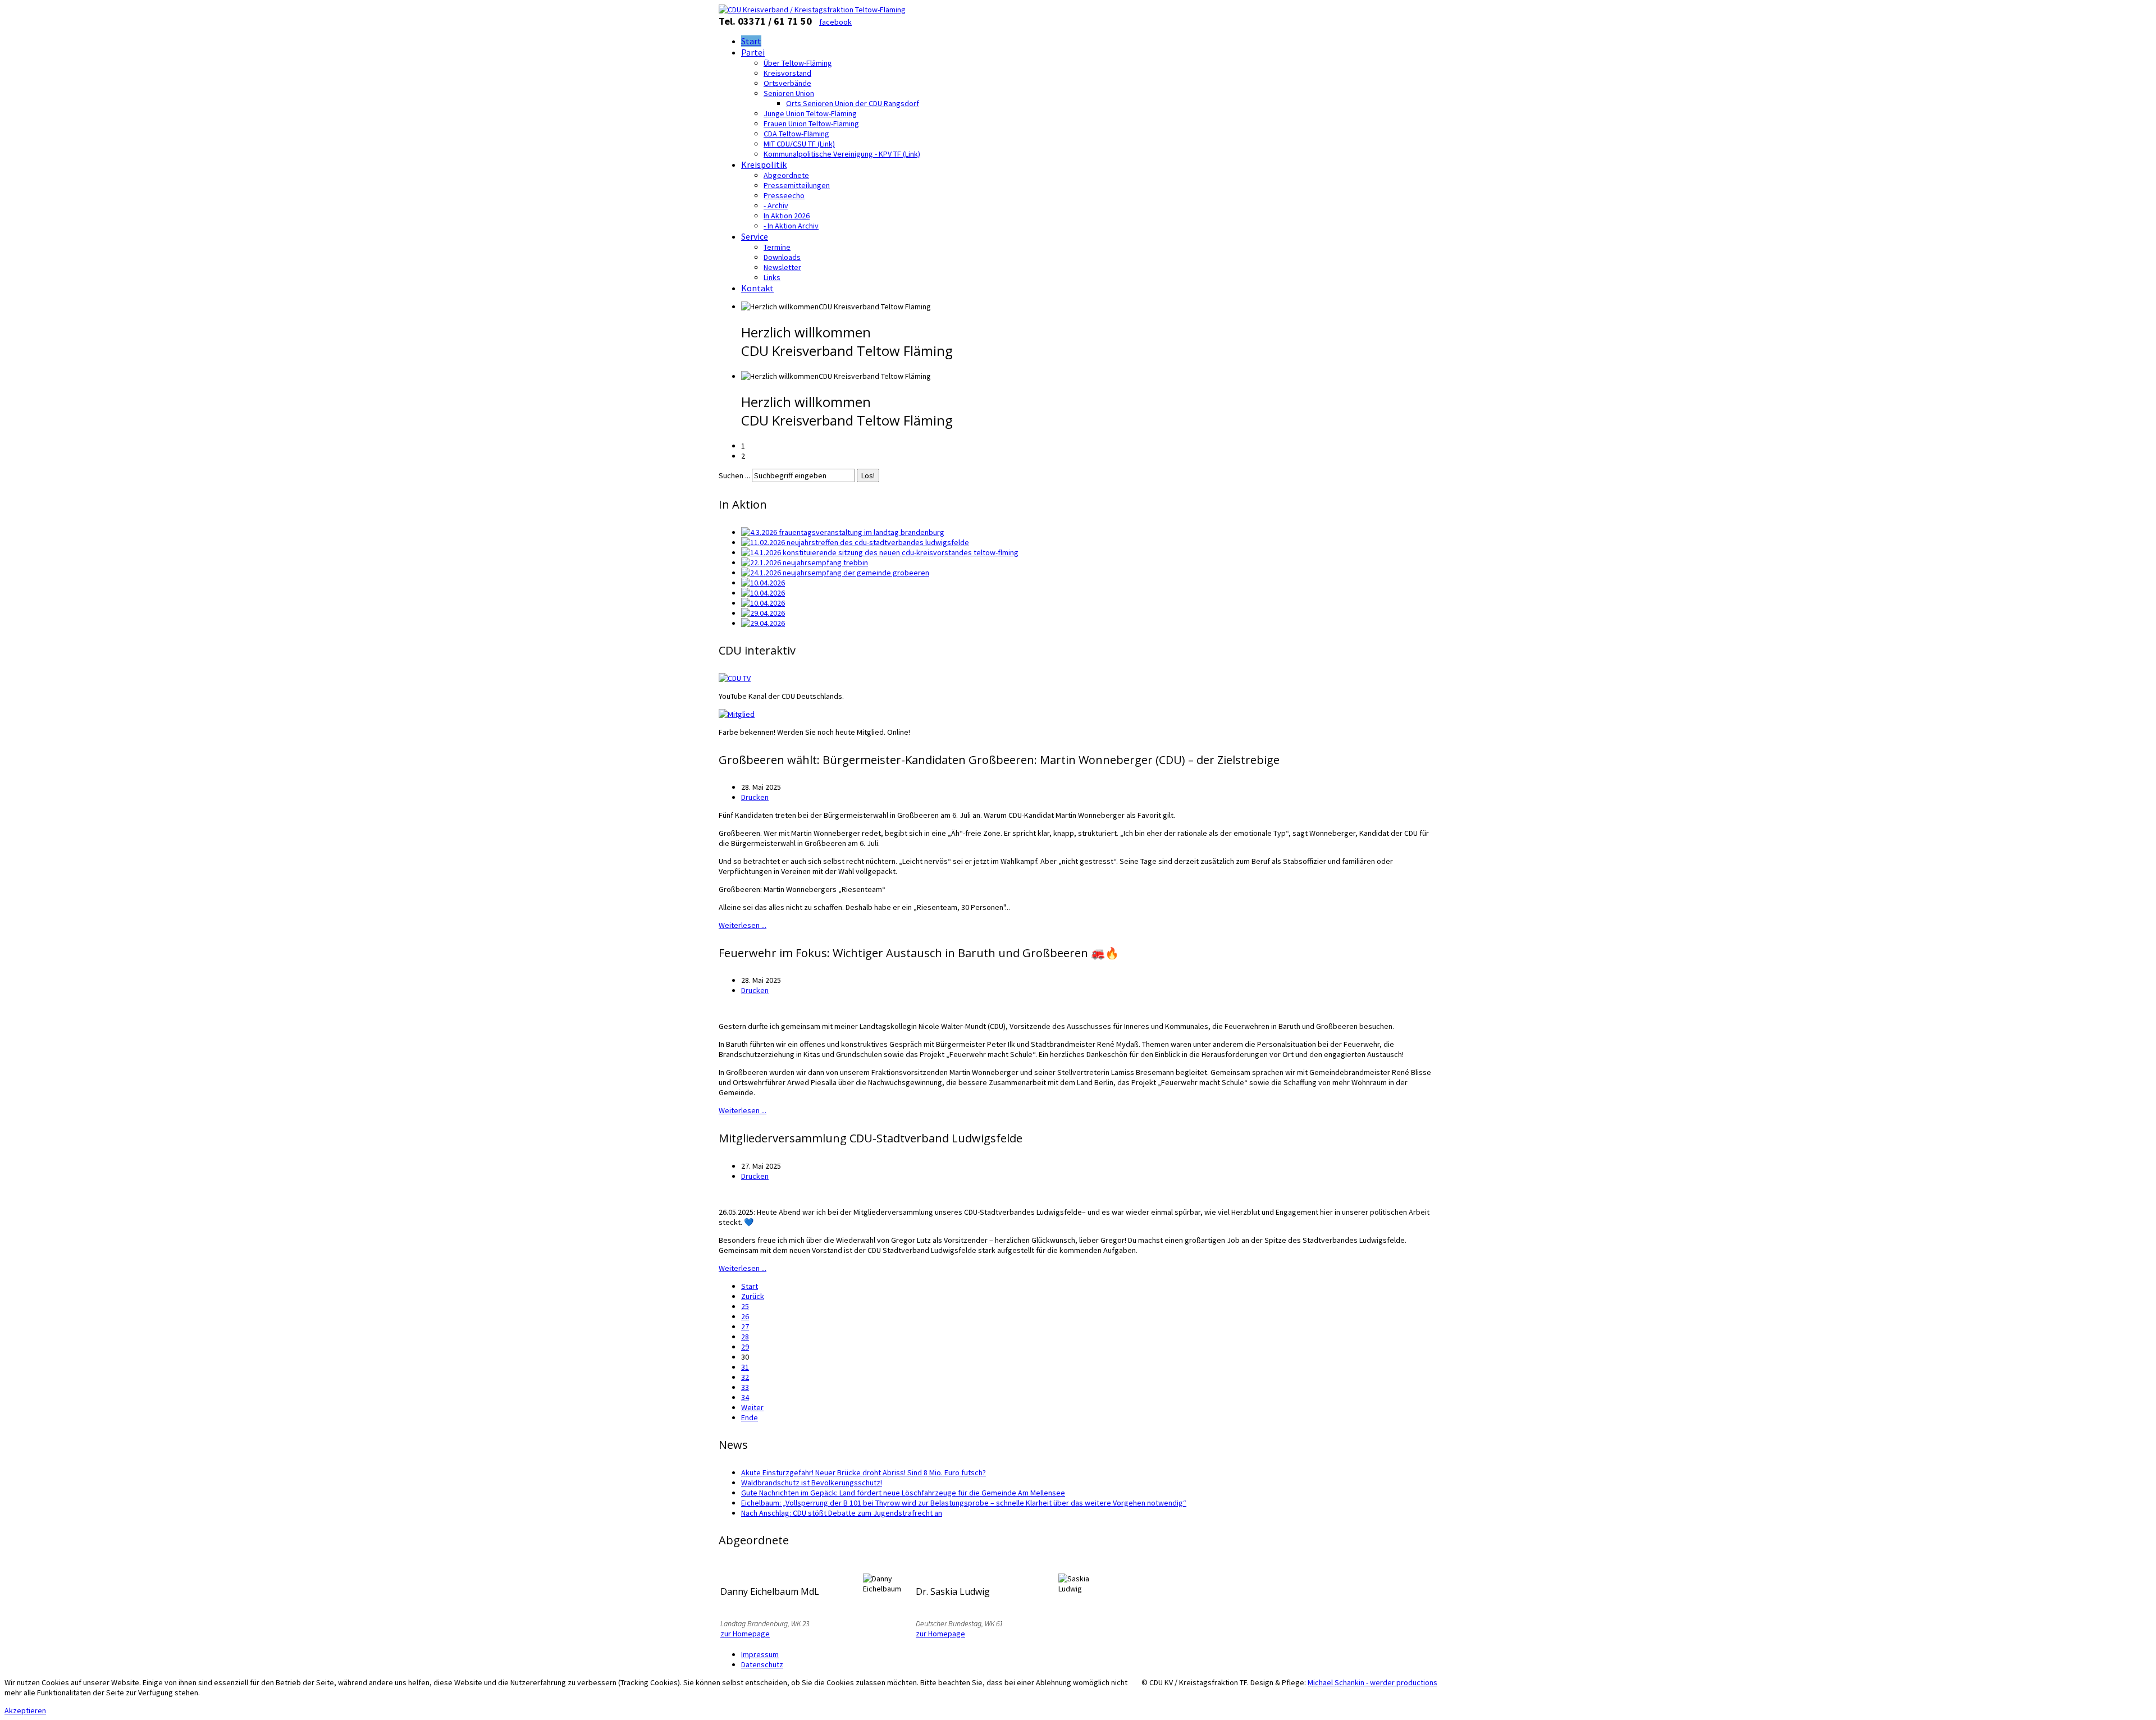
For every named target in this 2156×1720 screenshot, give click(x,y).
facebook (835, 22)
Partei (753, 52)
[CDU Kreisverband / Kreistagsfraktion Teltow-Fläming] (812, 10)
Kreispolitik (764, 164)
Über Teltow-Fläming (798, 63)
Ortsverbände (787, 83)
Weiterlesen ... (743, 925)
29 (745, 1347)
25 (745, 1306)
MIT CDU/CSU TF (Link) (799, 144)
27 (745, 1326)
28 (745, 1337)
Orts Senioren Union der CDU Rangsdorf (853, 103)
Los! (868, 475)
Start (751, 41)
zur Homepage (745, 1634)
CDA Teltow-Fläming (796, 134)
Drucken (755, 797)
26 (745, 1316)
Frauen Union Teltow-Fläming (811, 123)
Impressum (760, 1654)
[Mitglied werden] (737, 714)
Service (755, 236)
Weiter (752, 1407)
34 (745, 1397)
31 (745, 1367)
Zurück (753, 1296)
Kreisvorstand (787, 73)
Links (772, 277)
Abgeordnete (786, 175)
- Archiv (776, 205)
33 (745, 1387)
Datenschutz (762, 1664)
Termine (777, 247)
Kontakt (757, 288)
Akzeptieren (25, 1710)
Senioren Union (789, 93)
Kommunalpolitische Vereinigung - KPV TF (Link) (842, 154)
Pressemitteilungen (797, 185)
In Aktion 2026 (787, 216)
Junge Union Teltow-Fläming (810, 113)
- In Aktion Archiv (791, 226)
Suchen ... (734, 475)
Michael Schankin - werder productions (1372, 1682)
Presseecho (784, 195)
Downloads (782, 257)
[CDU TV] (735, 678)
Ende (750, 1417)
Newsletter (782, 267)
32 (745, 1377)
